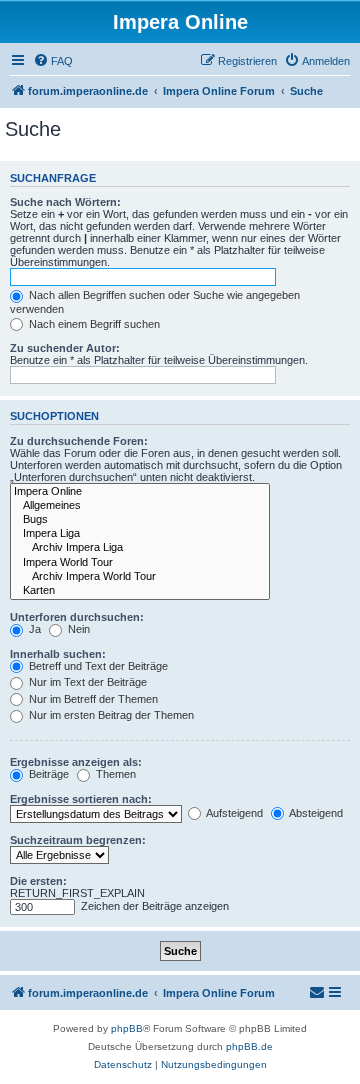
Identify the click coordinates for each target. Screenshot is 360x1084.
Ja (33, 629)
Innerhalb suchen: (58, 654)
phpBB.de (249, 1046)
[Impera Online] (140, 492)
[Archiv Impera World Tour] (140, 577)
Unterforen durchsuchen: (77, 617)
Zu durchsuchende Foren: (79, 441)
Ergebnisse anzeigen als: (76, 762)
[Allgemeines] (140, 506)
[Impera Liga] (140, 534)
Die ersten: (38, 881)
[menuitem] (53, 61)
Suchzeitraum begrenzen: (78, 840)
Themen (114, 774)
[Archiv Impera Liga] (140, 548)
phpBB (127, 1028)
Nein (77, 629)
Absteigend (315, 813)
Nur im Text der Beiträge (86, 682)
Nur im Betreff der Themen (92, 699)
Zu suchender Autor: (65, 348)
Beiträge (47, 774)
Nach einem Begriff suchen (93, 324)
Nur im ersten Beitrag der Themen (110, 715)
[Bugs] (140, 520)
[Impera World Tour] (140, 563)
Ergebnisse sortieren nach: (81, 799)
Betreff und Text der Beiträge (97, 666)
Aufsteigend (233, 813)
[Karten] (140, 591)
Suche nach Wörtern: (65, 202)
